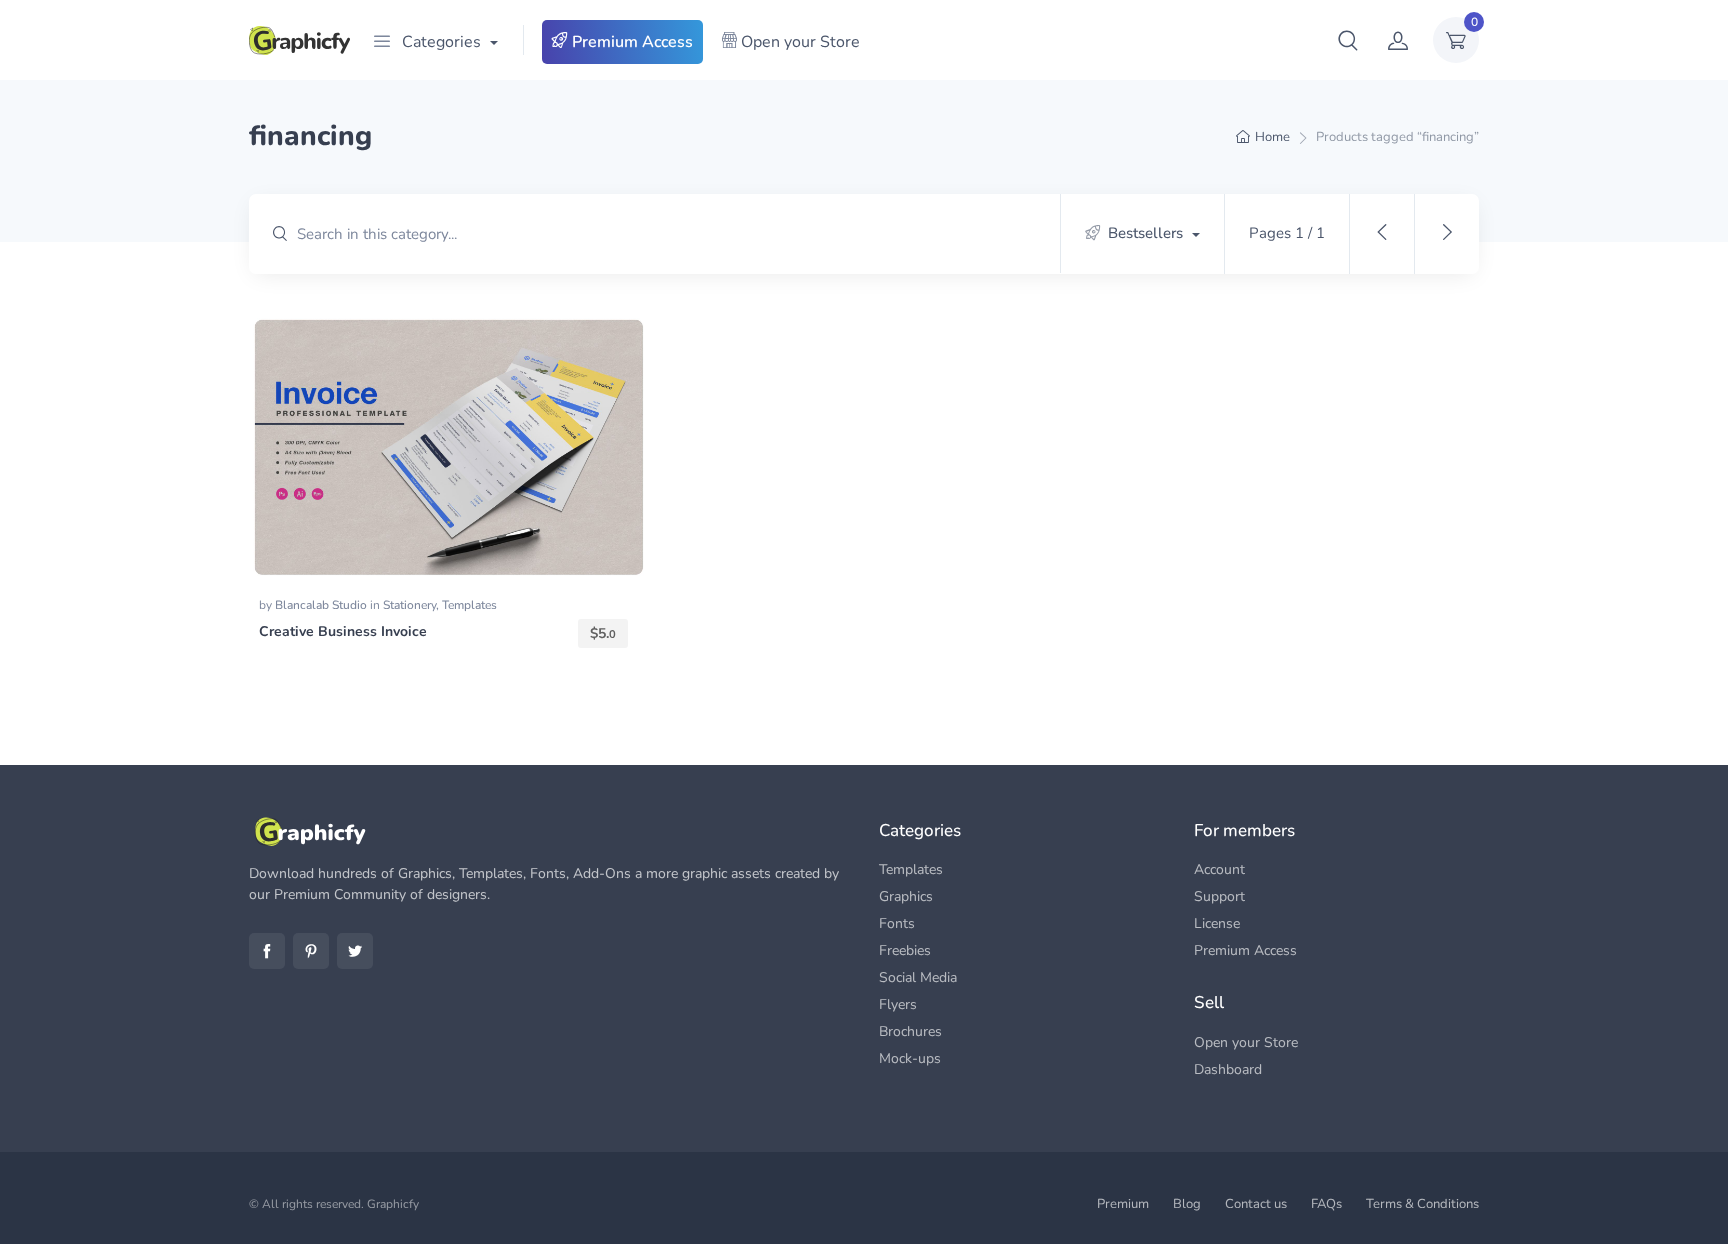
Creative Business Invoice (343, 631)
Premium (1123, 1204)
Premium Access (630, 42)
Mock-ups (910, 1058)
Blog (1187, 1204)
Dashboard (1228, 1069)
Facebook (267, 951)
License (1217, 923)
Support (1219, 896)
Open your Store (798, 42)
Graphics (906, 896)
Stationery (409, 605)
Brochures (910, 1031)
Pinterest (311, 951)
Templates (469, 605)
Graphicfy (393, 1204)
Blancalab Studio (322, 605)
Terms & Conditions (1422, 1204)
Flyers (898, 1004)
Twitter (355, 951)
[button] (1348, 40)
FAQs (1326, 1204)
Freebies (905, 950)
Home (1272, 137)
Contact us (1256, 1204)
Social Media (918, 977)
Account (1219, 869)
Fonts (897, 923)
